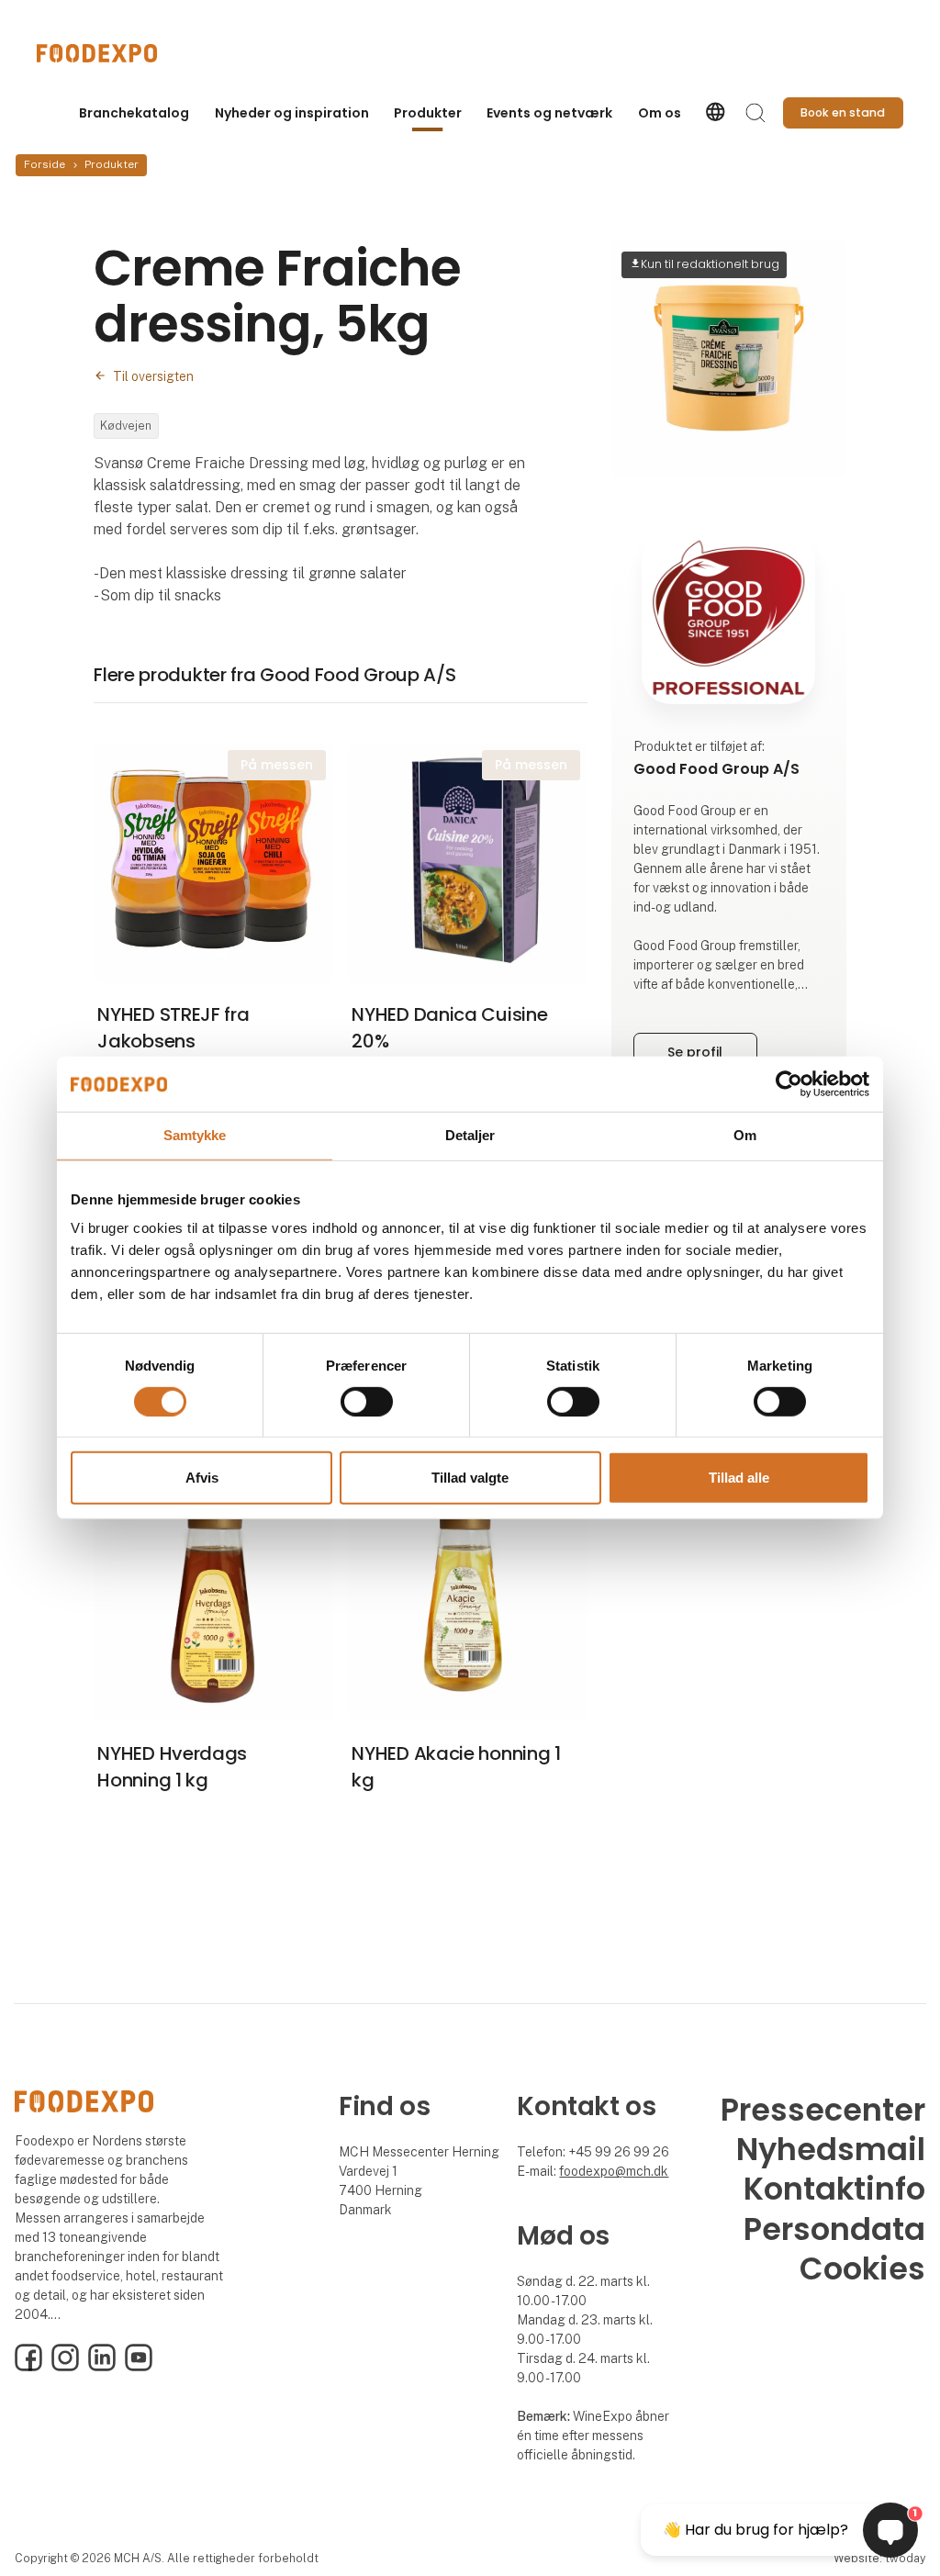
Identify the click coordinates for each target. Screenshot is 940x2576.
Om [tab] (745, 1135)
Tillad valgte (470, 1478)
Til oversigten (153, 376)
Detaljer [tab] (470, 1135)
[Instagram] (65, 2367)
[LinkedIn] (102, 2367)
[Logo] (110, 53)
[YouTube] (139, 2367)
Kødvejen (126, 426)
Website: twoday (879, 2558)
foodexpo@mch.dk (614, 2171)
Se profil (695, 1052)
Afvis (202, 1478)
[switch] (367, 1402)
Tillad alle (739, 1478)
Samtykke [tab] (195, 1135)
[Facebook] (28, 2367)
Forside (45, 164)
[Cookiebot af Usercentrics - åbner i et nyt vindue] (789, 1084)
